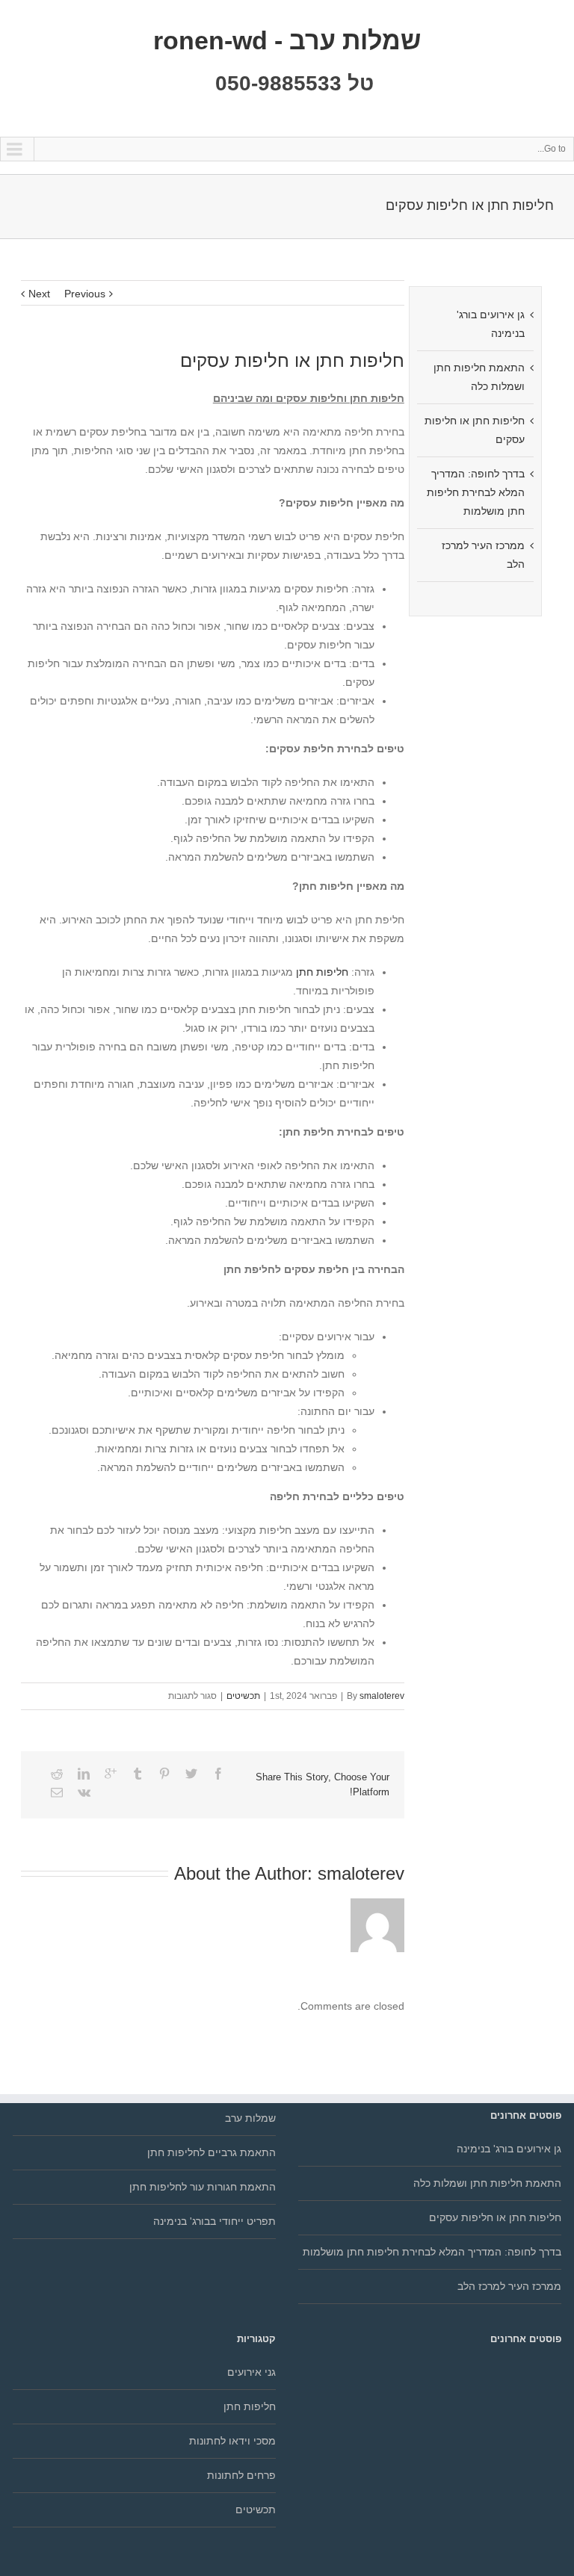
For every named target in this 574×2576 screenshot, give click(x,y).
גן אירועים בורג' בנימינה (509, 2149)
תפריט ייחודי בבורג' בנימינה (215, 2221)
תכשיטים (243, 1696)
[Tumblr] (138, 1774)
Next (39, 294)
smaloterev (382, 1696)
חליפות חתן (322, 972)
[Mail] (57, 1792)
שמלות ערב (250, 2118)
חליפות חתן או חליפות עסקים (495, 2217)
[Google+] (111, 1774)
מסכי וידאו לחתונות (232, 2441)
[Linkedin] (84, 1774)
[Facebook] (218, 1774)
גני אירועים (251, 2372)
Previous (85, 294)
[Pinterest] (164, 1774)
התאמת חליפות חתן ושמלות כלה (487, 2183)
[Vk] (84, 1792)
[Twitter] (191, 1774)
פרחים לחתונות (241, 2475)
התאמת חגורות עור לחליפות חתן (203, 2187)
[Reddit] (57, 1774)
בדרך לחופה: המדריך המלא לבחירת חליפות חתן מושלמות (476, 492)
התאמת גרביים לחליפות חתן (212, 2152)
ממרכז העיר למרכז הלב (509, 2286)
